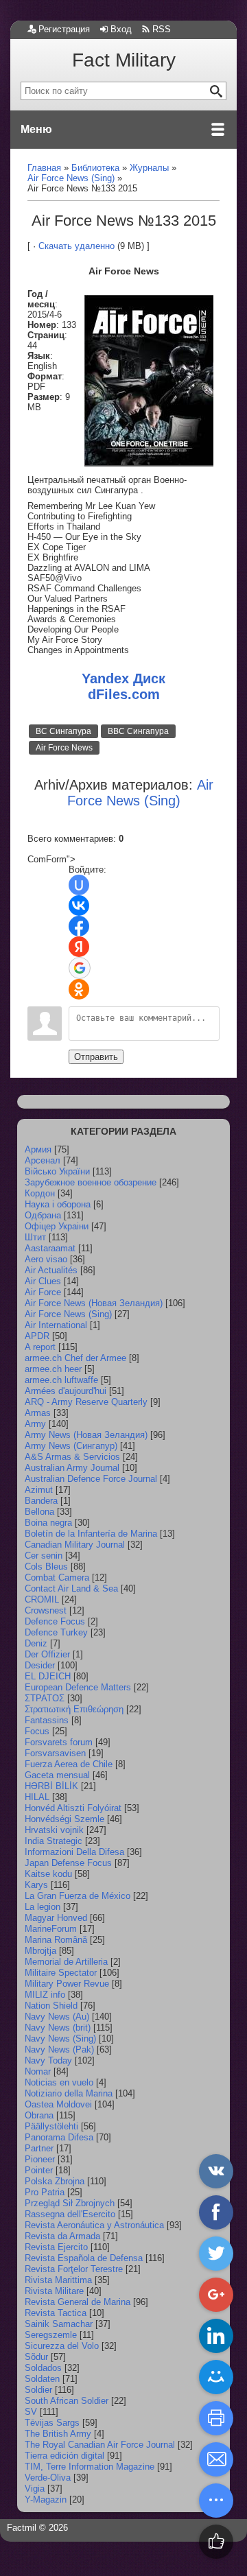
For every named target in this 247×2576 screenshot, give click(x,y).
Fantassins (47, 1720)
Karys (36, 1885)
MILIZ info (45, 1995)
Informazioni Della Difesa (74, 1852)
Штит (35, 1237)
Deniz (36, 1643)
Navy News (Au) (57, 2017)
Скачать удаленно (77, 246)
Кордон (40, 1193)
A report (40, 1347)
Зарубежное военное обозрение (91, 1182)
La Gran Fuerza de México (78, 1896)
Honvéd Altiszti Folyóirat (73, 1808)
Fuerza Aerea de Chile (69, 1764)
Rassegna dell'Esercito (70, 2214)
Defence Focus (55, 1621)
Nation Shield (51, 2006)
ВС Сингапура (63, 731)
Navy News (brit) (58, 2028)
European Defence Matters (78, 1687)
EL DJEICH (48, 1676)
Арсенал (43, 1160)
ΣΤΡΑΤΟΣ (45, 1698)
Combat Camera (57, 1577)
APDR (37, 1336)
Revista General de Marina (78, 2302)
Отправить (96, 1057)
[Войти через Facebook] (79, 926)
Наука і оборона (58, 1204)
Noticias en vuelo (59, 2082)
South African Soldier (67, 2401)
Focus (37, 1731)
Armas (38, 1413)
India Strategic (54, 1841)
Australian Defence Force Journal (91, 1479)
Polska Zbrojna (55, 2181)
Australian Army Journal (72, 1468)
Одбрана (43, 1215)
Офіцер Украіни (57, 1226)
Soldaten (42, 2379)
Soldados (43, 2368)
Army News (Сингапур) (71, 1446)
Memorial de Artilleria (66, 1962)
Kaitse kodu (48, 1874)
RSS (162, 29)
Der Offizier (47, 1654)
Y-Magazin (46, 2500)
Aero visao (46, 1259)
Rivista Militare (54, 2291)
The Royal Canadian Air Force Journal (100, 2445)
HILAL (37, 1797)
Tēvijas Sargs (52, 2423)
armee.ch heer (53, 1369)
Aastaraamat (50, 1248)
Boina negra (48, 1523)
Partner (39, 2148)
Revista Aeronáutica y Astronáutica (94, 2225)
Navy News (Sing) (60, 2039)
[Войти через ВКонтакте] (79, 906)
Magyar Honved (56, 1918)
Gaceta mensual (57, 1775)
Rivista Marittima (58, 2280)
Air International (56, 1325)
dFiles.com (124, 694)
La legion (43, 1907)
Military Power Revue (67, 1984)
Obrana (39, 2115)
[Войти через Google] (80, 968)
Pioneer (40, 2159)
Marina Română (56, 1940)
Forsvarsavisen (55, 1753)
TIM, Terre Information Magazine (90, 2467)
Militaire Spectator (61, 1973)
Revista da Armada (62, 2236)
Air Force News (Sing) (68, 1314)
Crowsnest (46, 1610)
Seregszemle (51, 2335)
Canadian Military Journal (75, 1545)
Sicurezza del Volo (62, 2346)
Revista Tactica (56, 2313)
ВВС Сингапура (138, 731)
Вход (121, 29)
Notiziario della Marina (69, 2093)
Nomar (38, 2071)
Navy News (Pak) (59, 2049)
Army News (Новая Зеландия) (86, 1435)
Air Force (43, 1292)
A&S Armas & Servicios (72, 1457)
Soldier (38, 2390)
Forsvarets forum (59, 1742)
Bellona (39, 1512)
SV (31, 2412)
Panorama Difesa (59, 2137)
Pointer (39, 2170)
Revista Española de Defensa (84, 2258)
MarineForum (51, 1929)
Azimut (39, 1490)
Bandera (41, 1501)
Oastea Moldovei (58, 2104)
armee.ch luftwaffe (61, 1380)
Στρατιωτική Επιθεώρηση (74, 1709)
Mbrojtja (40, 1951)
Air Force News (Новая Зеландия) (94, 1303)
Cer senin (44, 1556)
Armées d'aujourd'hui (66, 1391)
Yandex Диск (123, 678)
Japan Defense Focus (68, 1863)
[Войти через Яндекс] (79, 947)
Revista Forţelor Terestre (74, 2269)
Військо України (57, 1171)
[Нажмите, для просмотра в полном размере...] (149, 463)
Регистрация (64, 29)
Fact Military (124, 60)
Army (35, 1424)
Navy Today (48, 2060)
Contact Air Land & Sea (71, 1588)
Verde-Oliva (48, 2478)
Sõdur (36, 2357)
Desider (40, 1665)
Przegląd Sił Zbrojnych (70, 2203)
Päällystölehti (51, 2126)
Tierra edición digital (64, 2456)
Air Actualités (51, 1270)
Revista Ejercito (56, 2247)
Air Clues (43, 1281)
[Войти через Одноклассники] (79, 989)
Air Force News (64, 748)
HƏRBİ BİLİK (51, 1786)
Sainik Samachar (59, 2324)
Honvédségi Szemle (64, 1819)
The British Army (58, 2434)
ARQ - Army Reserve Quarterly (86, 1402)
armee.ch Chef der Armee (75, 1358)
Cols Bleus (46, 1567)
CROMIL (42, 1599)
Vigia (35, 2489)
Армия (38, 1149)
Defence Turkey (56, 1632)
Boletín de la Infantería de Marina (91, 1534)
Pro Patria (45, 2192)
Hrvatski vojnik (54, 1830)
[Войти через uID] (79, 885)
